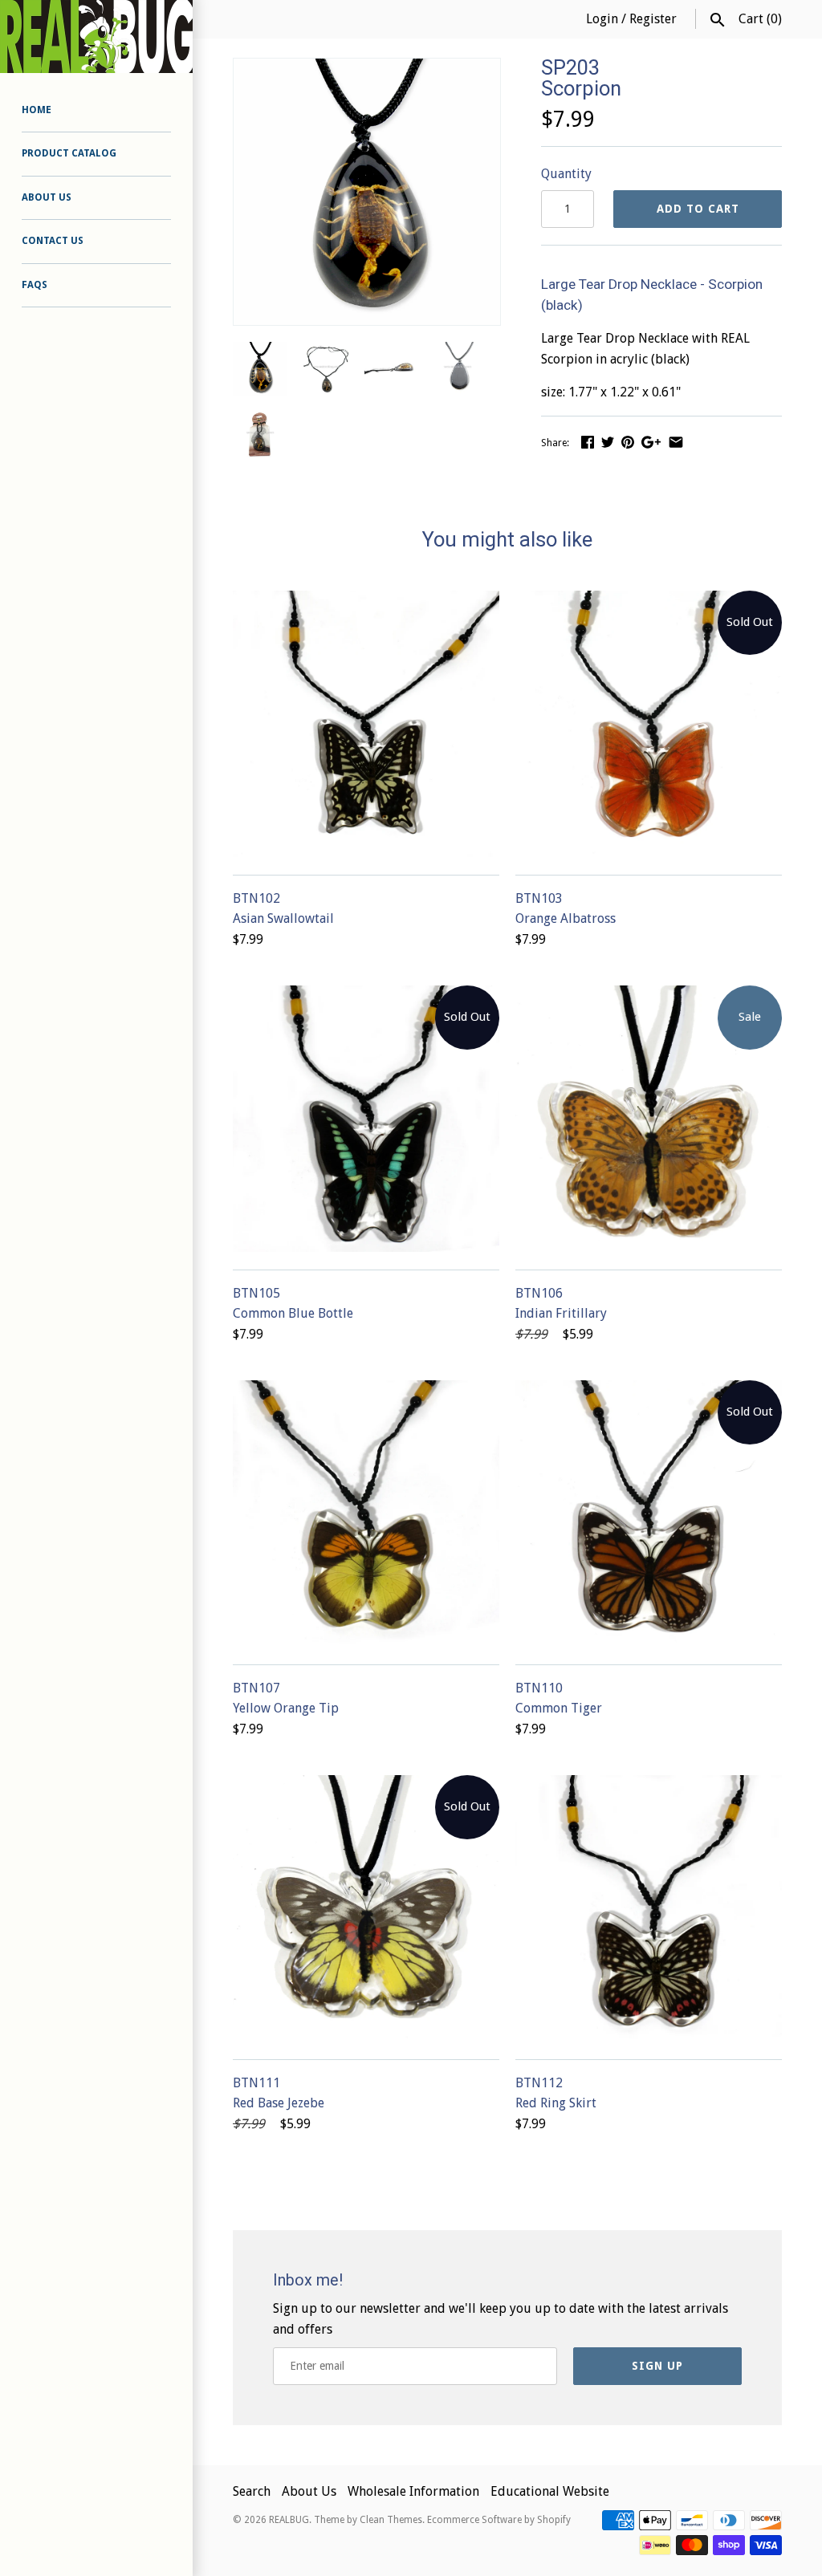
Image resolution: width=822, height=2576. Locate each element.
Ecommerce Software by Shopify (499, 2520)
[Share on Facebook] (588, 442)
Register (653, 19)
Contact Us (53, 241)
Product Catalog (69, 153)
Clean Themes (391, 2520)
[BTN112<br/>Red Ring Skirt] (649, 1908)
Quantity (566, 174)
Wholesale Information (413, 2491)
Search (252, 2491)
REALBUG (289, 2520)
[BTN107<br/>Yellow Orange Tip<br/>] (366, 1514)
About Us (47, 197)
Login (602, 19)
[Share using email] (676, 442)
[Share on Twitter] (608, 442)
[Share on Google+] (651, 442)
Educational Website (550, 2491)
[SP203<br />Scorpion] (367, 69)
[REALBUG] (96, 37)
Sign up (657, 2366)
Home (37, 110)
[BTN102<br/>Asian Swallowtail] (366, 724)
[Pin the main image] (628, 442)
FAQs (35, 285)
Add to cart (698, 209)
